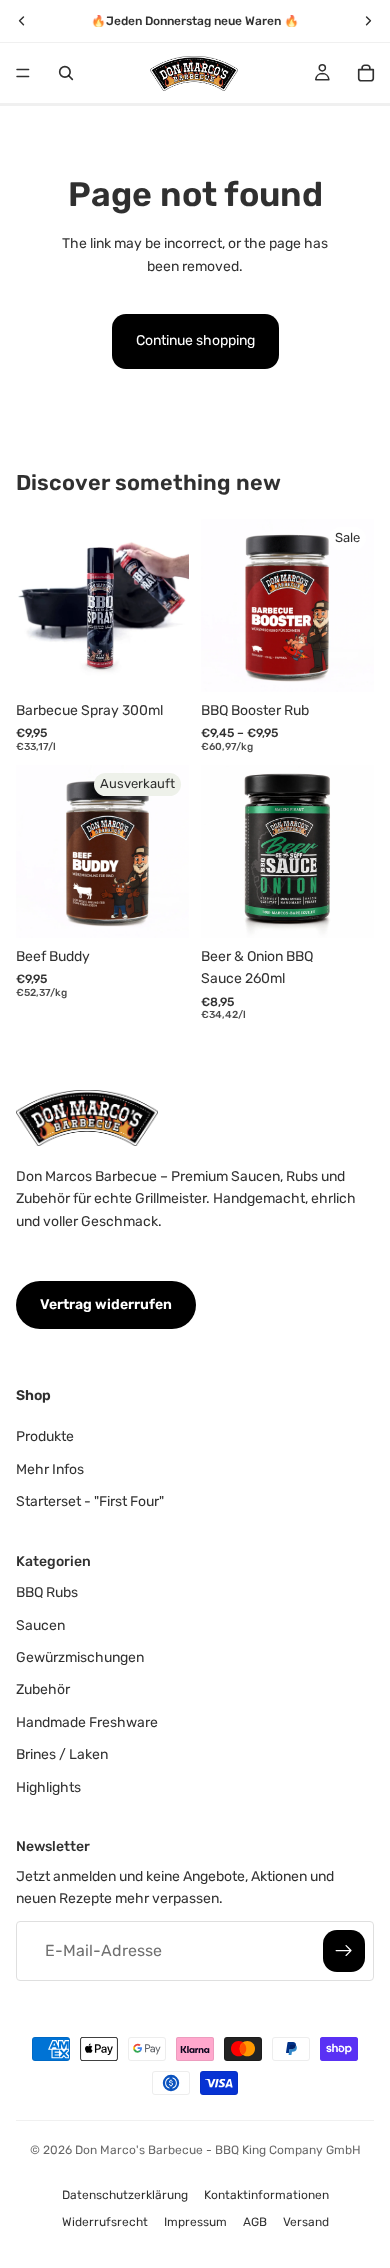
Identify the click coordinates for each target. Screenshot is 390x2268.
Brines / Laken (62, 1754)
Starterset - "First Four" (90, 1501)
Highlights (48, 1787)
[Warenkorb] (366, 73)
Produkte (45, 1436)
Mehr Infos (50, 1469)
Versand (306, 2222)
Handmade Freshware (87, 1722)
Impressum (195, 2222)
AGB (255, 2222)
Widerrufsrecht (105, 2222)
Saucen (40, 1625)
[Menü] (23, 73)
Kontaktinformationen (266, 2195)
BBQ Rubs (47, 1592)
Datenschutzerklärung (125, 2195)
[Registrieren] (344, 1951)
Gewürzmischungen (80, 1657)
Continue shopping (195, 340)
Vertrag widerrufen (106, 1304)
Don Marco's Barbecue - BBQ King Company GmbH (218, 2150)
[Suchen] (66, 73)
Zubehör (43, 1690)
